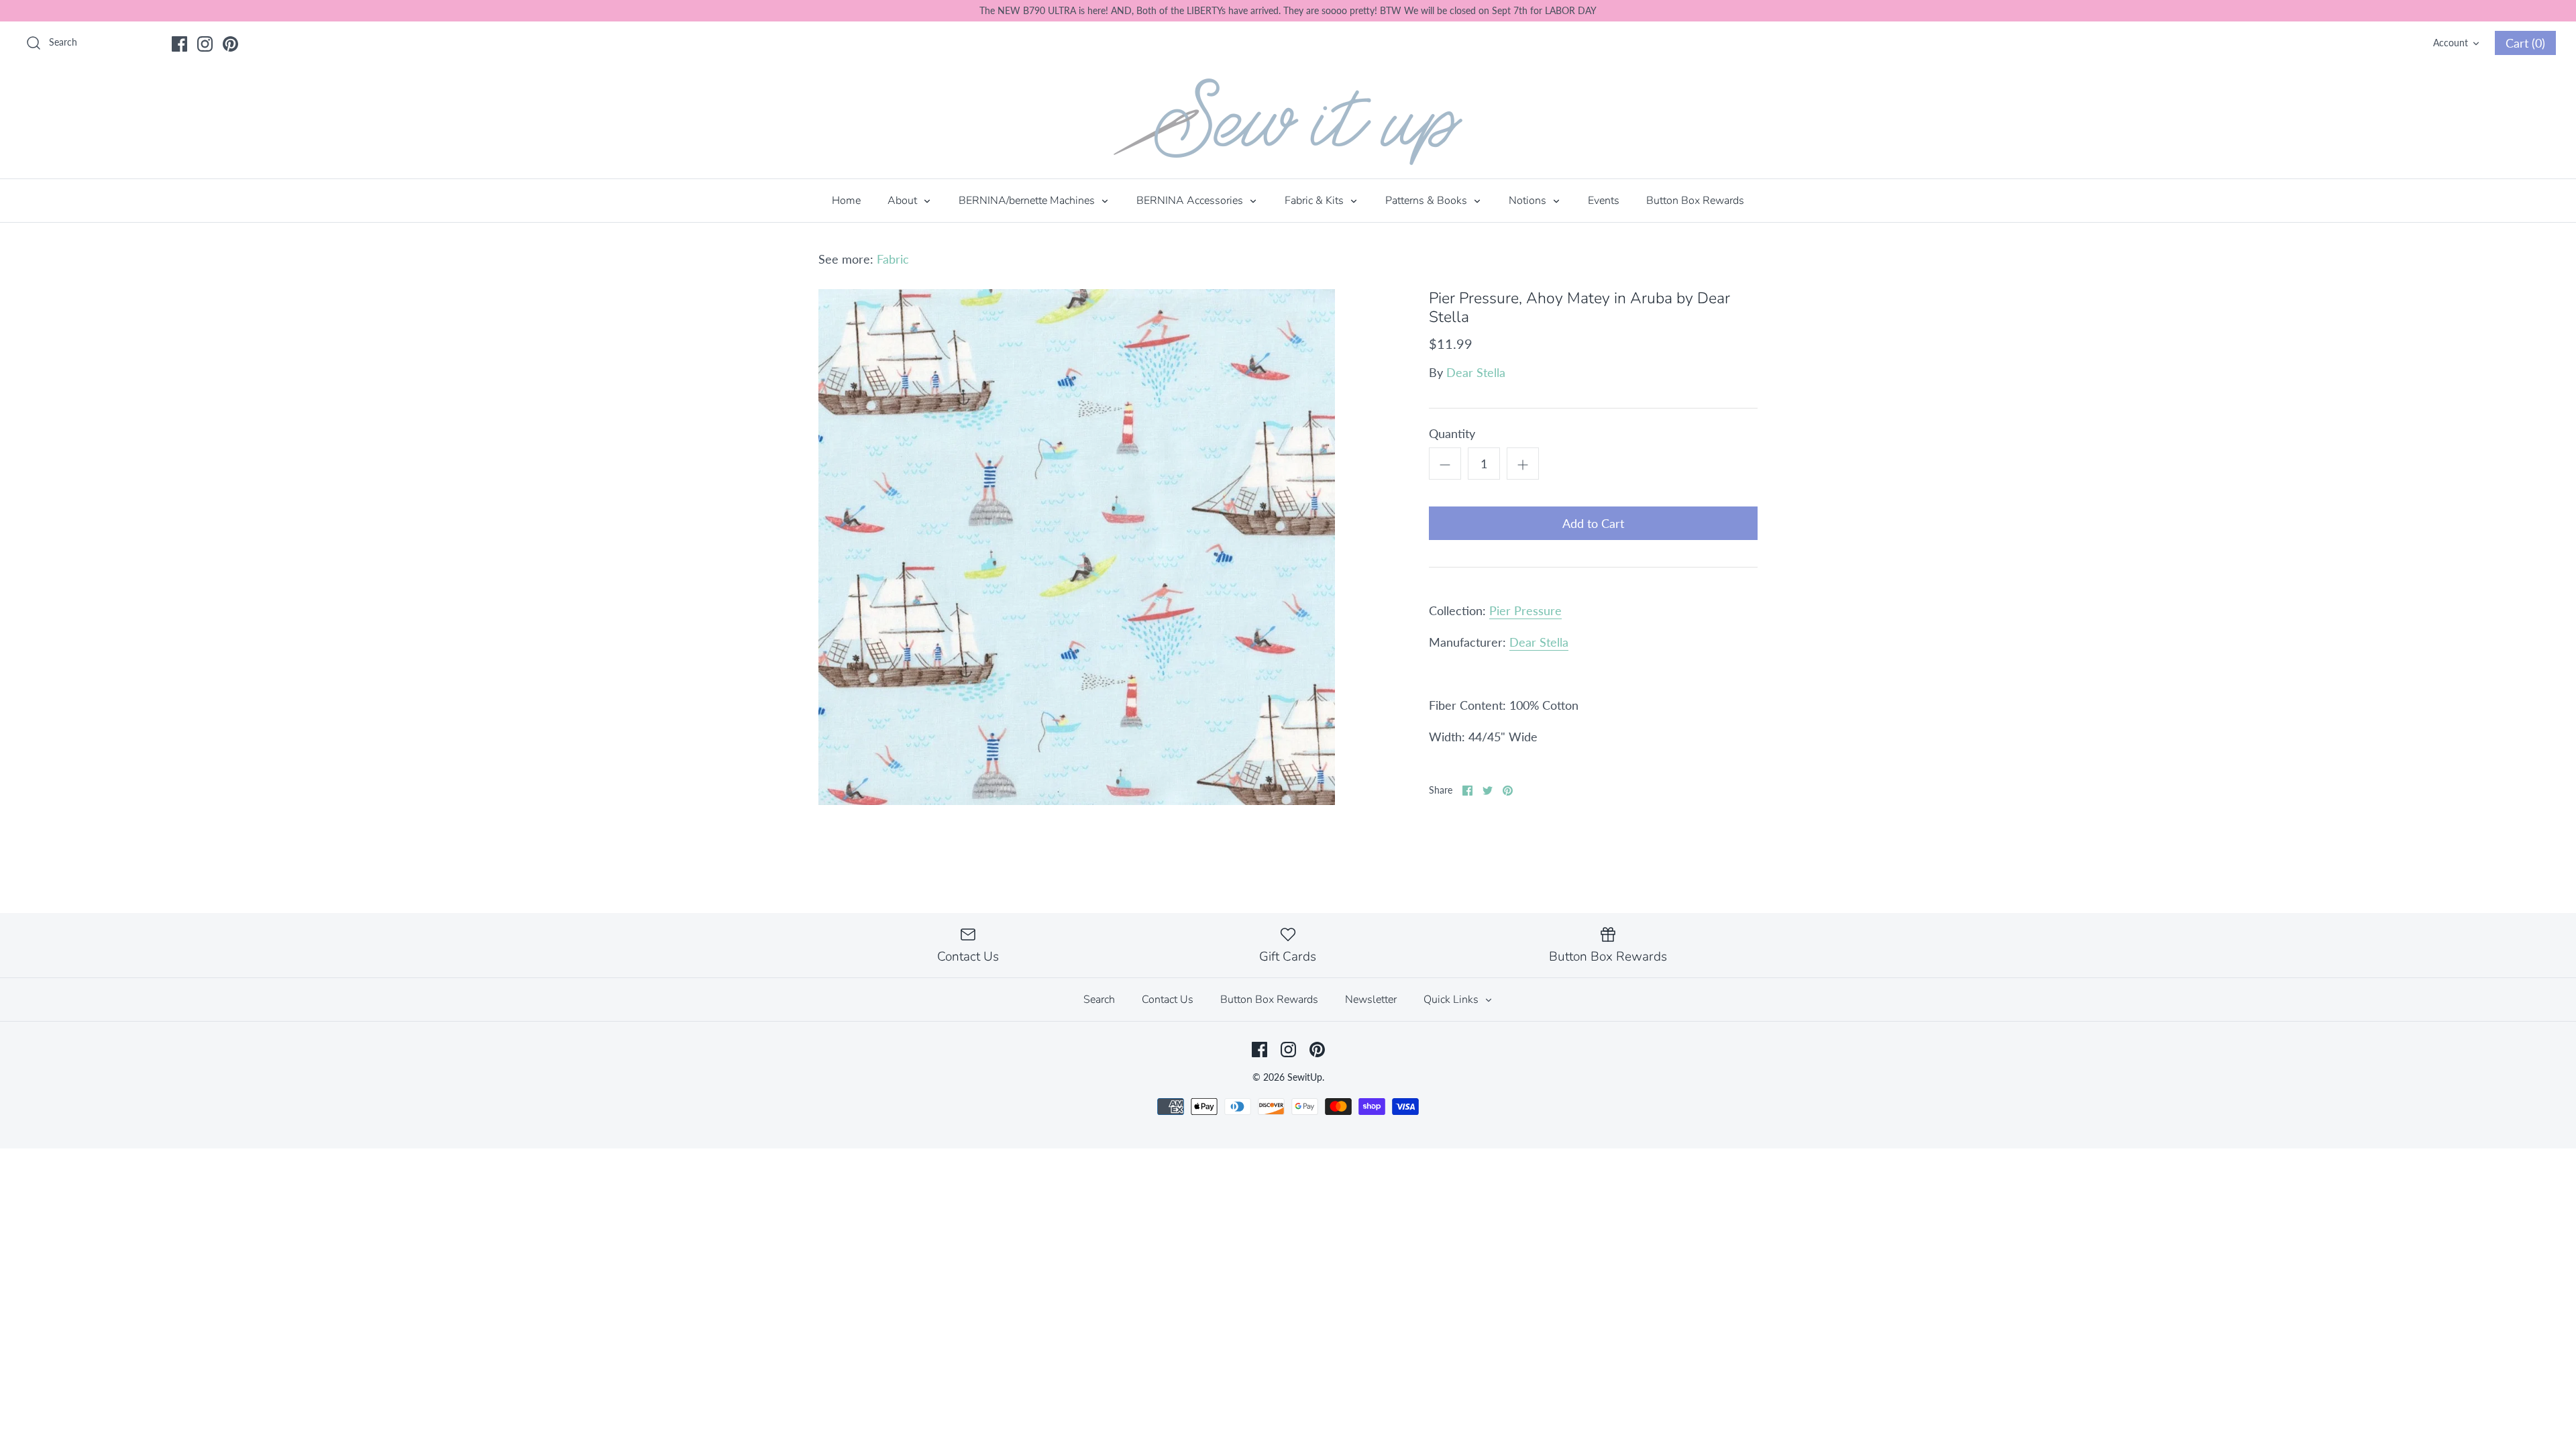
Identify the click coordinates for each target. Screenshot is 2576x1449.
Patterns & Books (1428, 201)
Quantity (1452, 433)
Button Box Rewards (1695, 201)
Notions (1529, 201)
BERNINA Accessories (1191, 201)
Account (2451, 43)
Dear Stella (1476, 372)
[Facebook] (179, 44)
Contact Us (1168, 1000)
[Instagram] (205, 44)
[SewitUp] (1288, 122)
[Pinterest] (230, 44)
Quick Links (1452, 1000)
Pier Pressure (1525, 610)
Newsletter (1371, 1000)
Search (1099, 1000)
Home (846, 201)
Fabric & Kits (1316, 201)
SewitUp (1305, 1077)
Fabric (893, 259)
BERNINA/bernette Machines (1028, 201)
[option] (1077, 547)
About (904, 201)
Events (1604, 201)
